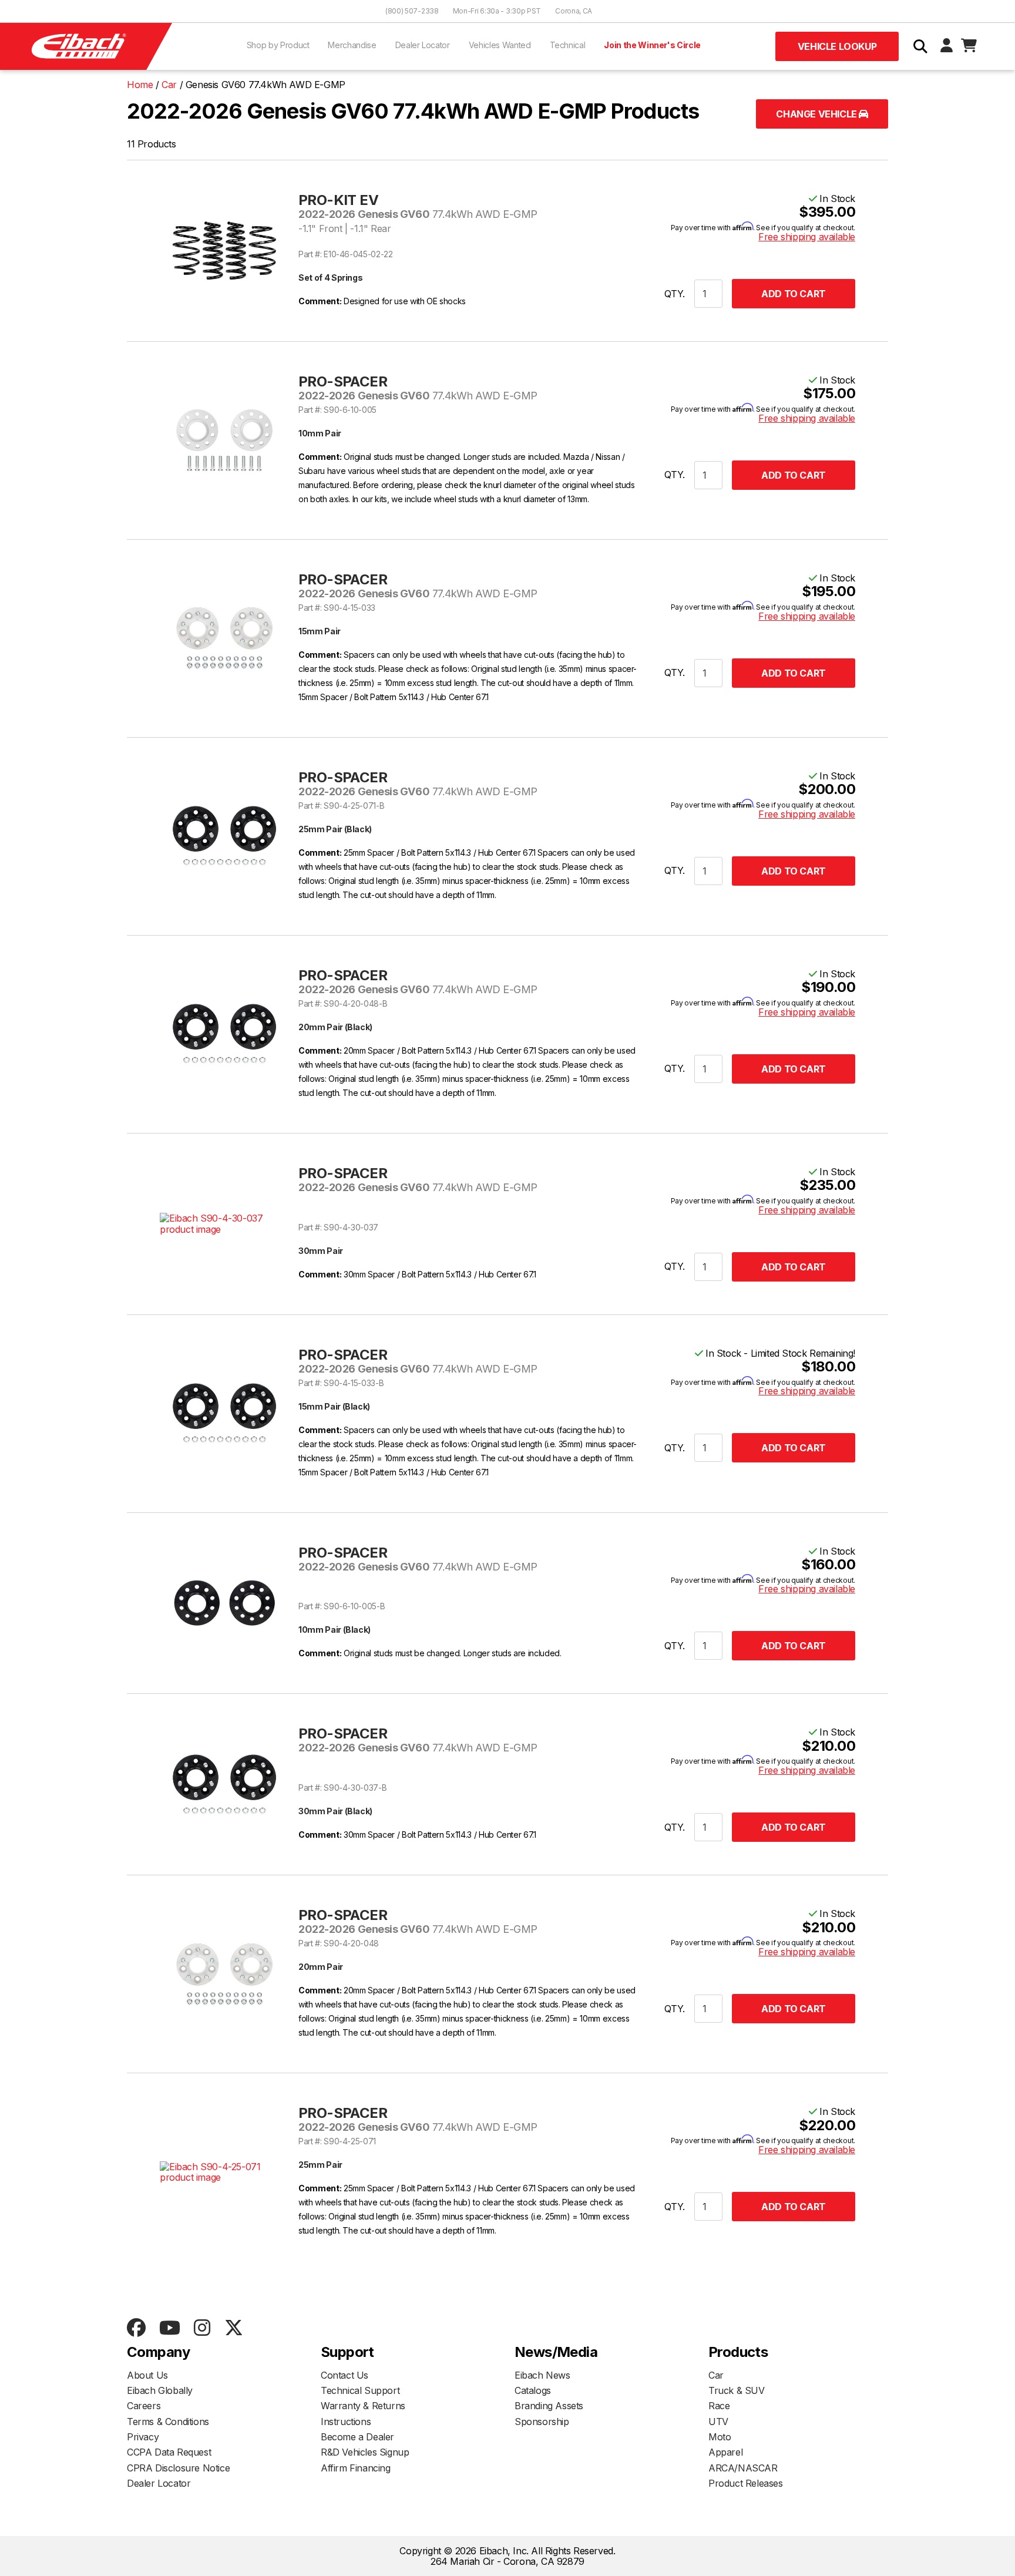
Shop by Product (278, 45)
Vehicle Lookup (837, 46)
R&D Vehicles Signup (365, 2452)
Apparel (725, 2452)
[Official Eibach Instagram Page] (202, 2328)
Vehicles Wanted (500, 45)
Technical (568, 45)
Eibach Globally (160, 2390)
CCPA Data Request (169, 2452)
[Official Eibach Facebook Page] (136, 2328)
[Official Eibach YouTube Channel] (169, 2328)
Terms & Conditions (168, 2422)
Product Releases (746, 2483)
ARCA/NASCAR (743, 2468)
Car (716, 2375)
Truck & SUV (737, 2390)
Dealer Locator (423, 45)
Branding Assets (549, 2406)
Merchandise (352, 45)
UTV (718, 2422)
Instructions (346, 2422)
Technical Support (360, 2390)
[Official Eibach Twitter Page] (233, 2328)
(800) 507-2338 (412, 11)
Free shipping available (807, 237)
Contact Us (345, 2375)
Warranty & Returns (363, 2406)
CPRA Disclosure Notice (178, 2468)
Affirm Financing (356, 2468)
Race (719, 2406)
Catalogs (533, 2390)
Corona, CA (574, 11)
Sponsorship (542, 2422)
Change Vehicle (817, 114)
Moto (720, 2437)
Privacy (143, 2437)
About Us (147, 2375)
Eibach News (542, 2375)
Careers (144, 2406)
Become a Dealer (357, 2437)
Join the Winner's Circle (652, 45)
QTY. (675, 294)
